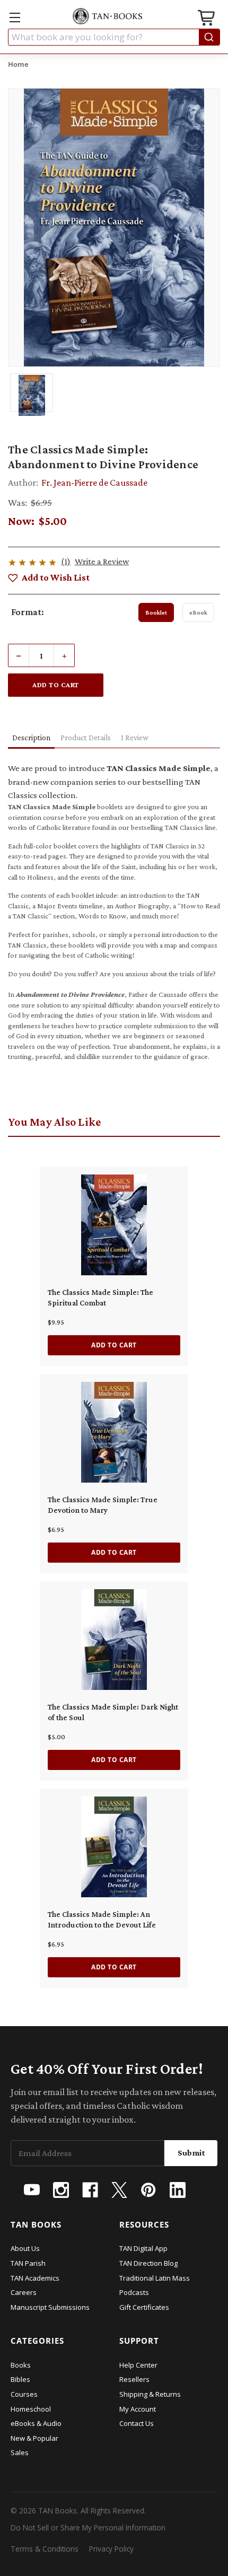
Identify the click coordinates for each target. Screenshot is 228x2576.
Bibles (20, 2379)
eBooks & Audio (36, 2423)
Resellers (134, 2379)
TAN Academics (35, 2278)
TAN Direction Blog (148, 2263)
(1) (66, 561)
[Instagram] (61, 2190)
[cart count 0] (207, 19)
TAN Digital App (143, 2248)
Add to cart (114, 1345)
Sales (20, 2452)
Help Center (138, 2365)
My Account (138, 2409)
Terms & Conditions (45, 2549)
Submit (191, 2153)
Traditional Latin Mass (155, 2278)
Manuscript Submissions (50, 2307)
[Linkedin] (178, 2190)
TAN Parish (28, 2263)
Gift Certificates (144, 2307)
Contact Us (137, 2423)
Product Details (86, 738)
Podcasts (134, 2292)
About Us (25, 2248)
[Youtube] (32, 2190)
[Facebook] (90, 2190)
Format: (28, 612)
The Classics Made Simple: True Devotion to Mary (103, 1505)
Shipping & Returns (150, 2394)
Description (31, 738)
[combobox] (114, 37)
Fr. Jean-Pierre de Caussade (94, 483)
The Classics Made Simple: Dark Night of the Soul (113, 1712)
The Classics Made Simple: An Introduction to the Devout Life (102, 1920)
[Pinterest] (148, 2190)
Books (21, 2365)
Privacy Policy (111, 2549)
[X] (119, 2190)
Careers (24, 2292)
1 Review (135, 738)
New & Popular (34, 2438)
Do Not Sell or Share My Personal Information (88, 2527)
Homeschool (31, 2409)
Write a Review (102, 561)
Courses (24, 2394)
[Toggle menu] (15, 17)
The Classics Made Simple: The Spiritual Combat (100, 1298)
